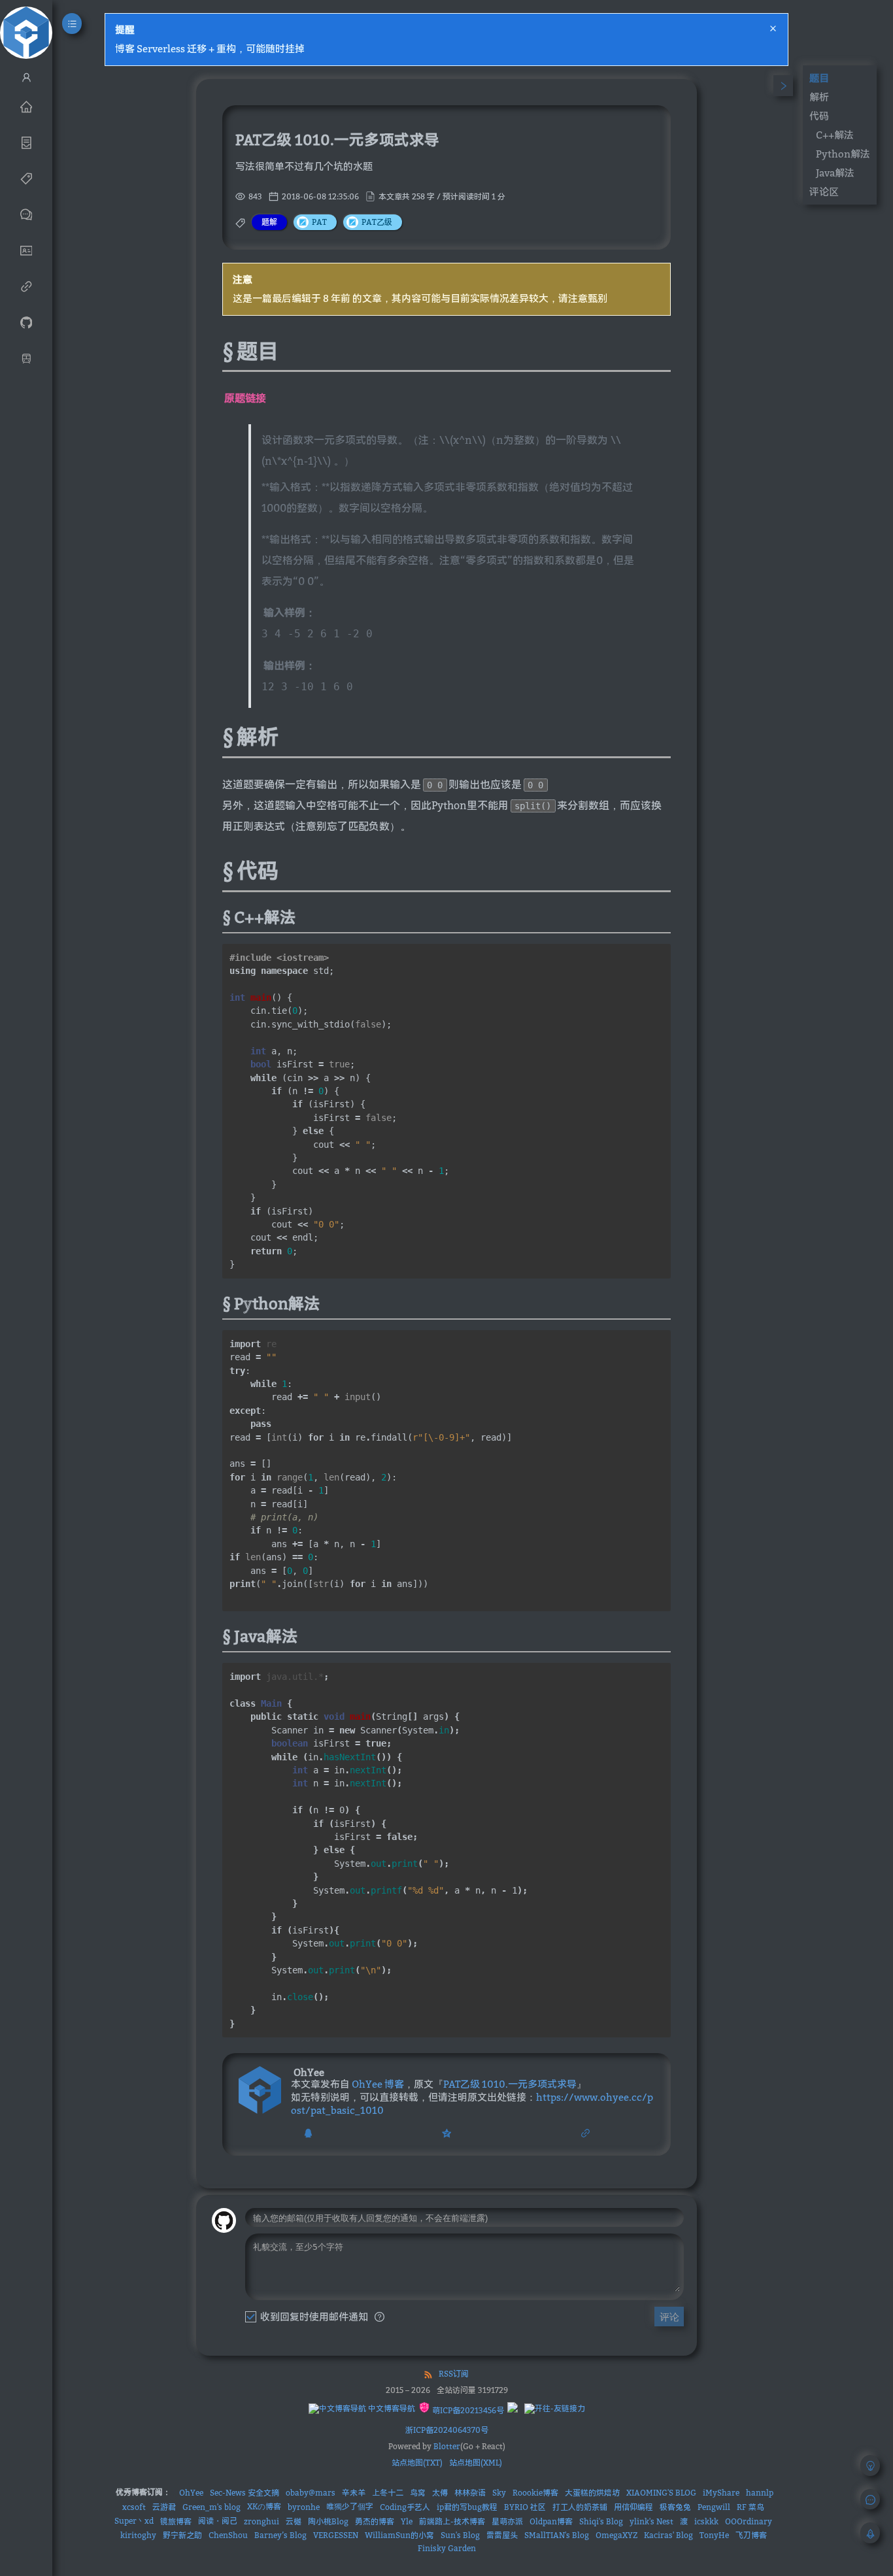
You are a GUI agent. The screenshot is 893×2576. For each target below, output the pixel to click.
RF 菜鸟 (750, 2507)
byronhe (304, 2507)
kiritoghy (138, 2535)
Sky (499, 2493)
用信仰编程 (633, 2507)
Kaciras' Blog (668, 2535)
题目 (819, 78)
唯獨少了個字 (350, 2506)
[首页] (26, 106)
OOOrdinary (749, 2521)
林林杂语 (470, 2493)
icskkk (706, 2521)
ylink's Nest (651, 2521)
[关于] (26, 250)
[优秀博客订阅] (26, 286)
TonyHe (714, 2535)
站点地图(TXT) (417, 2463)
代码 (819, 116)
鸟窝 (418, 2493)
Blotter (447, 2446)
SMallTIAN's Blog (557, 2535)
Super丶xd (134, 2521)
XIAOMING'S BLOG (661, 2493)
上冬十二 (388, 2493)
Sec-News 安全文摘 (244, 2493)
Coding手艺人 (405, 2507)
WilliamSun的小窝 (399, 2535)
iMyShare (721, 2493)
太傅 (440, 2493)
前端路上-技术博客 (452, 2521)
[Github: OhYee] (26, 322)
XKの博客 (264, 2506)
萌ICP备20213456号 (467, 2410)
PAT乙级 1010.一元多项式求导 (510, 2084)
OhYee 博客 (378, 2084)
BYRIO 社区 (525, 2507)
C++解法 (835, 135)
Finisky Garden (447, 2548)
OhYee (191, 2493)
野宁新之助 (182, 2535)
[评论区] (26, 214)
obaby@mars (311, 2493)
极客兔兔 (675, 2507)
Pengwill (714, 2507)
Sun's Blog (460, 2535)
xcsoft (134, 2507)
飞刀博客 (751, 2535)
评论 (669, 2317)
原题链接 (245, 398)
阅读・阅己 (218, 2521)
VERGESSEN (336, 2535)
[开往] (26, 358)
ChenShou (228, 2535)
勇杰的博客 (375, 2521)
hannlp (760, 2493)
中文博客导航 (391, 2408)
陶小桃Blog (328, 2521)
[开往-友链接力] (555, 2409)
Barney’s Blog (280, 2535)
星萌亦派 (507, 2521)
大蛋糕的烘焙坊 (592, 2493)
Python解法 (843, 154)
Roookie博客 (535, 2493)
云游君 (164, 2507)
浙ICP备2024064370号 (447, 2430)
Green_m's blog (211, 2507)
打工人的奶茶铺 (580, 2507)
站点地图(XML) (476, 2463)
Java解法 (835, 173)
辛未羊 (354, 2493)
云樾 (294, 2521)
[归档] (26, 142)
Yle (407, 2521)
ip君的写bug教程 (467, 2507)
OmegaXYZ (616, 2535)
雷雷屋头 (502, 2535)
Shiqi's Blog (601, 2521)
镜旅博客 (176, 2521)
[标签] (26, 178)
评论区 (824, 192)
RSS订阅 (454, 2374)
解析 (819, 97)
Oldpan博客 (551, 2521)
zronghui (261, 2521)
